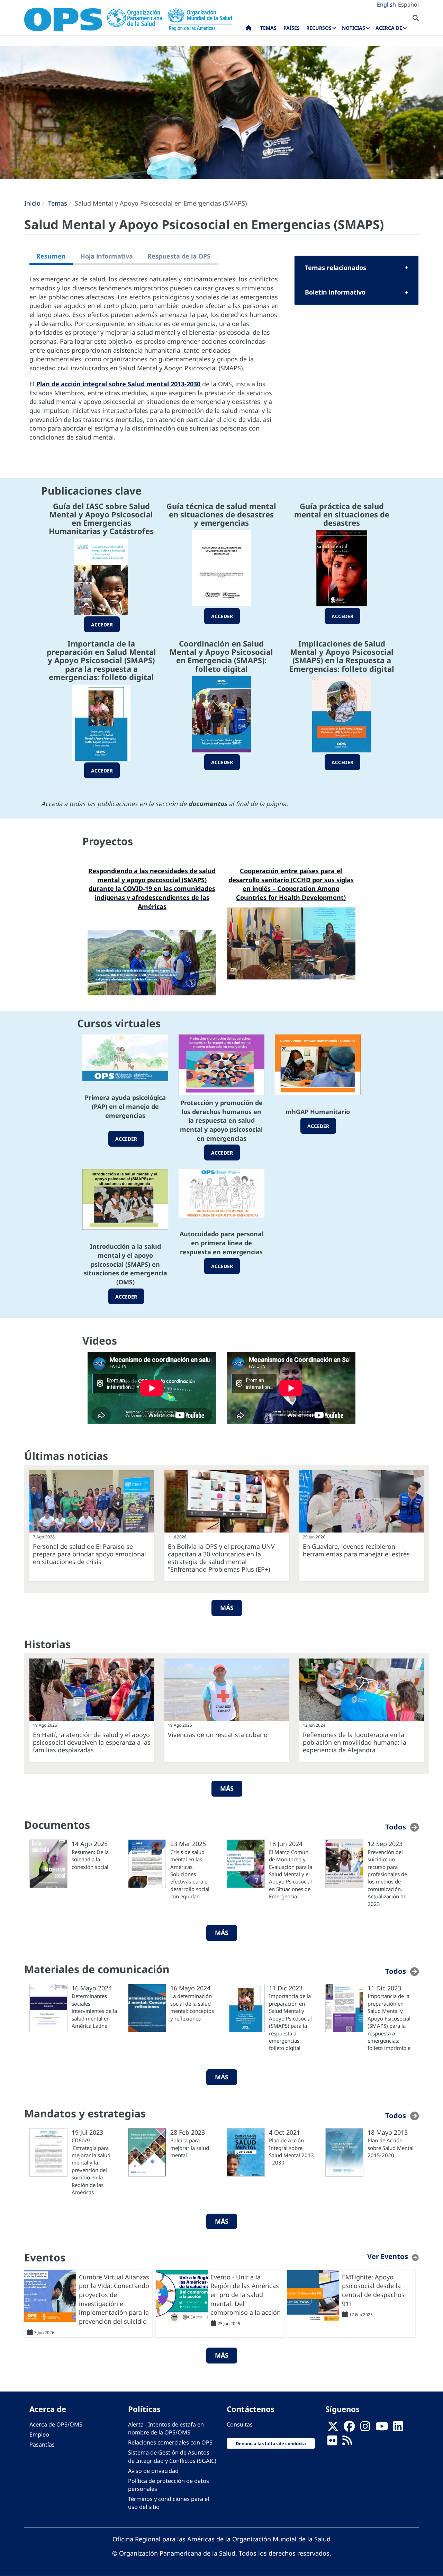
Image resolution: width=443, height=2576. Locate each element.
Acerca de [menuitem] (389, 28)
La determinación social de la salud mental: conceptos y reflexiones (192, 2007)
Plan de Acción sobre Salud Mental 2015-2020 (391, 2148)
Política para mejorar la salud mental (190, 2148)
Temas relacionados (336, 268)
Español (408, 4)
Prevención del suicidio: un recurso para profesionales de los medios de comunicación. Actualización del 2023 (388, 1878)
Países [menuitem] (292, 28)
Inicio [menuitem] (249, 29)
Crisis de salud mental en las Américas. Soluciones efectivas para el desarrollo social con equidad (190, 1874)
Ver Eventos (388, 2256)
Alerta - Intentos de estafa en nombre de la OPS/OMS (166, 2428)
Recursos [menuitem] (319, 28)
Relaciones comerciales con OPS (170, 2442)
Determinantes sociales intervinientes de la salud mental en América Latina (94, 2011)
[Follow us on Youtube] (382, 2429)
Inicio (32, 203)
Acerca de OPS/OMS (56, 2424)
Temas (58, 203)
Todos (396, 1827)
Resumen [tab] (51, 256)
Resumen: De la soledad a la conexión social (90, 1859)
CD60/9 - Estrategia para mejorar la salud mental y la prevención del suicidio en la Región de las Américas (91, 2166)
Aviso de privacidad (153, 2471)
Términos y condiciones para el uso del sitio (169, 2503)
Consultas (240, 2424)
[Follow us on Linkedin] (398, 2429)
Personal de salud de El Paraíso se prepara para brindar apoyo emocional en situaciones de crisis (89, 1554)
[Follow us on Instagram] (365, 2429)
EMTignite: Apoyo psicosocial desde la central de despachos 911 (373, 2290)
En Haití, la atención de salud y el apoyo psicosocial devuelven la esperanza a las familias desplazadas (92, 1742)
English (386, 4)
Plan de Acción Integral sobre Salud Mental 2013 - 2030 (291, 2151)
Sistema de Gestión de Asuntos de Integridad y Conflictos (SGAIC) (172, 2456)
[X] (333, 2429)
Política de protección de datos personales (169, 2485)
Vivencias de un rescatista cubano (218, 1735)
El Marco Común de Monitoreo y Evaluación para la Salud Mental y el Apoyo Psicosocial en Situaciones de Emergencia (291, 1874)
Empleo (39, 2434)
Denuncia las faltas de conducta (271, 2443)
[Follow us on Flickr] (332, 2443)
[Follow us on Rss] (347, 2443)
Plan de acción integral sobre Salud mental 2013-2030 (119, 384)
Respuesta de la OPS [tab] (179, 256)
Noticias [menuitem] (354, 28)
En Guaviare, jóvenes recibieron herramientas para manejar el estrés (356, 1550)
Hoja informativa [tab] (107, 256)
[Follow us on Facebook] (349, 2429)
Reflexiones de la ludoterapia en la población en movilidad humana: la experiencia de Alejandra (355, 1742)
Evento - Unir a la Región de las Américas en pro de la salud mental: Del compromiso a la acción (246, 2295)
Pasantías (42, 2444)
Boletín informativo (335, 292)
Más (227, 1608)
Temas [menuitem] (268, 28)
